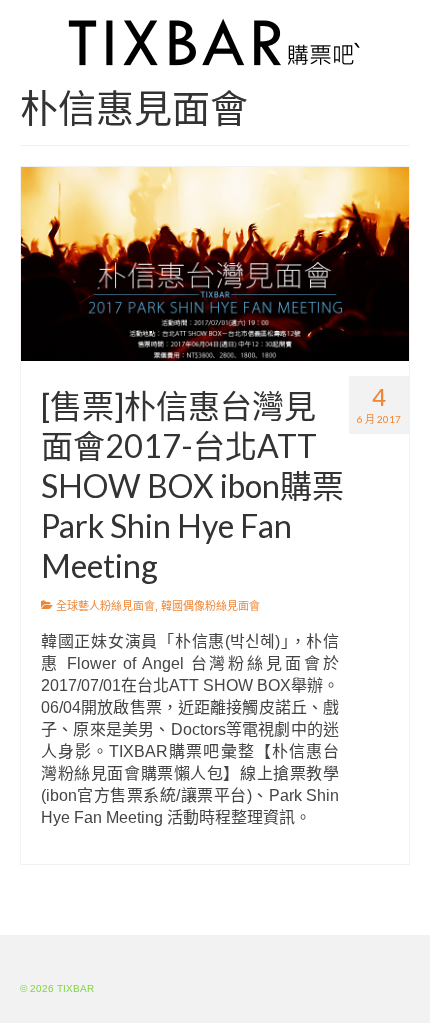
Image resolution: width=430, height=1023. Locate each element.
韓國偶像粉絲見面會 (210, 606)
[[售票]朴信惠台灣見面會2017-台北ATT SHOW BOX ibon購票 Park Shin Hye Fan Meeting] (215, 263)
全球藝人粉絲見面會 (105, 606)
